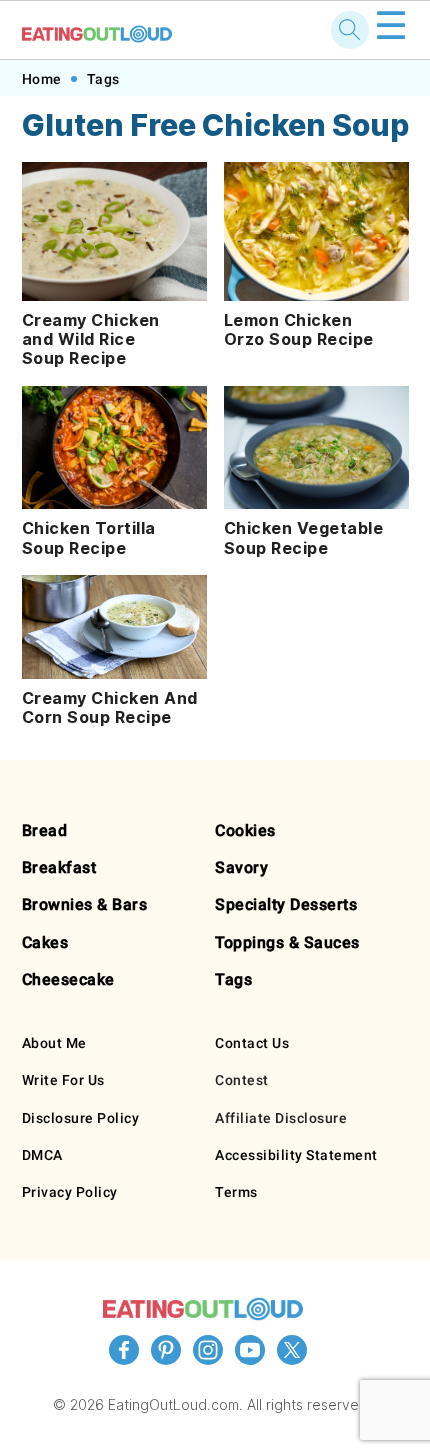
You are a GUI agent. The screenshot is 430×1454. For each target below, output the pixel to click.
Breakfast (59, 867)
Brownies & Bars (85, 904)
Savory (241, 867)
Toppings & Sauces (287, 942)
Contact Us (252, 1043)
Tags (103, 79)
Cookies (245, 830)
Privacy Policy (70, 1192)
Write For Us (63, 1080)
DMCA (42, 1155)
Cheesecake (68, 979)
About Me (54, 1043)
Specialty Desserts (286, 904)
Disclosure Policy (81, 1118)
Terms (236, 1192)
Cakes (45, 942)
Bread (45, 830)
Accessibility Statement (296, 1155)
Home (42, 79)
